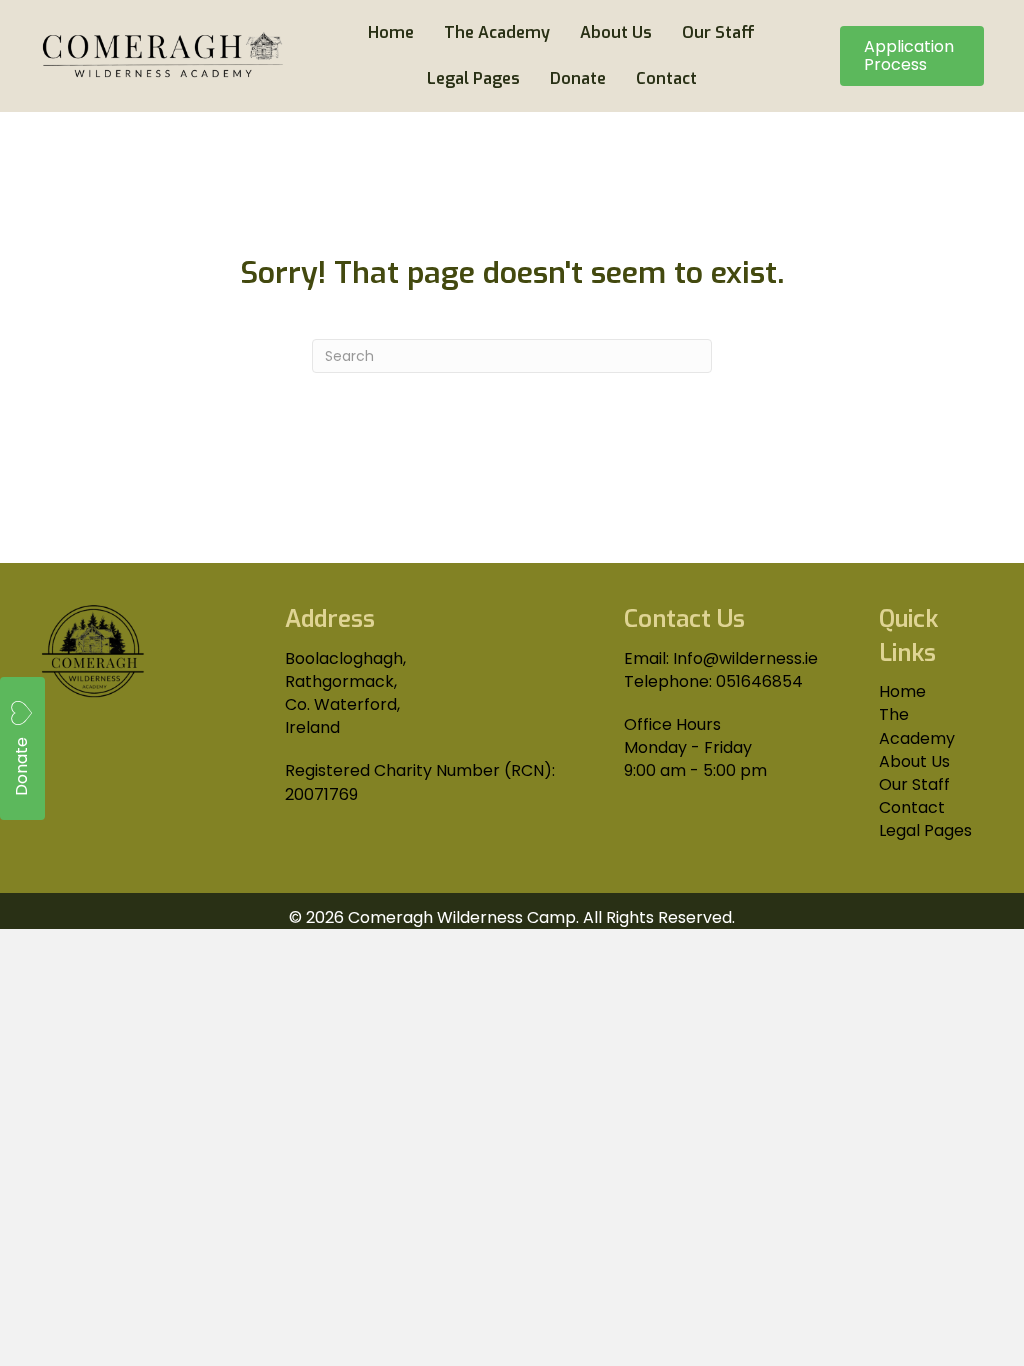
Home (902, 691)
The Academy (917, 726)
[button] (22, 748)
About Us (914, 761)
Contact (912, 807)
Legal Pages (925, 830)
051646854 (759, 681)
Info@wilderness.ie (745, 658)
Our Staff (914, 784)
